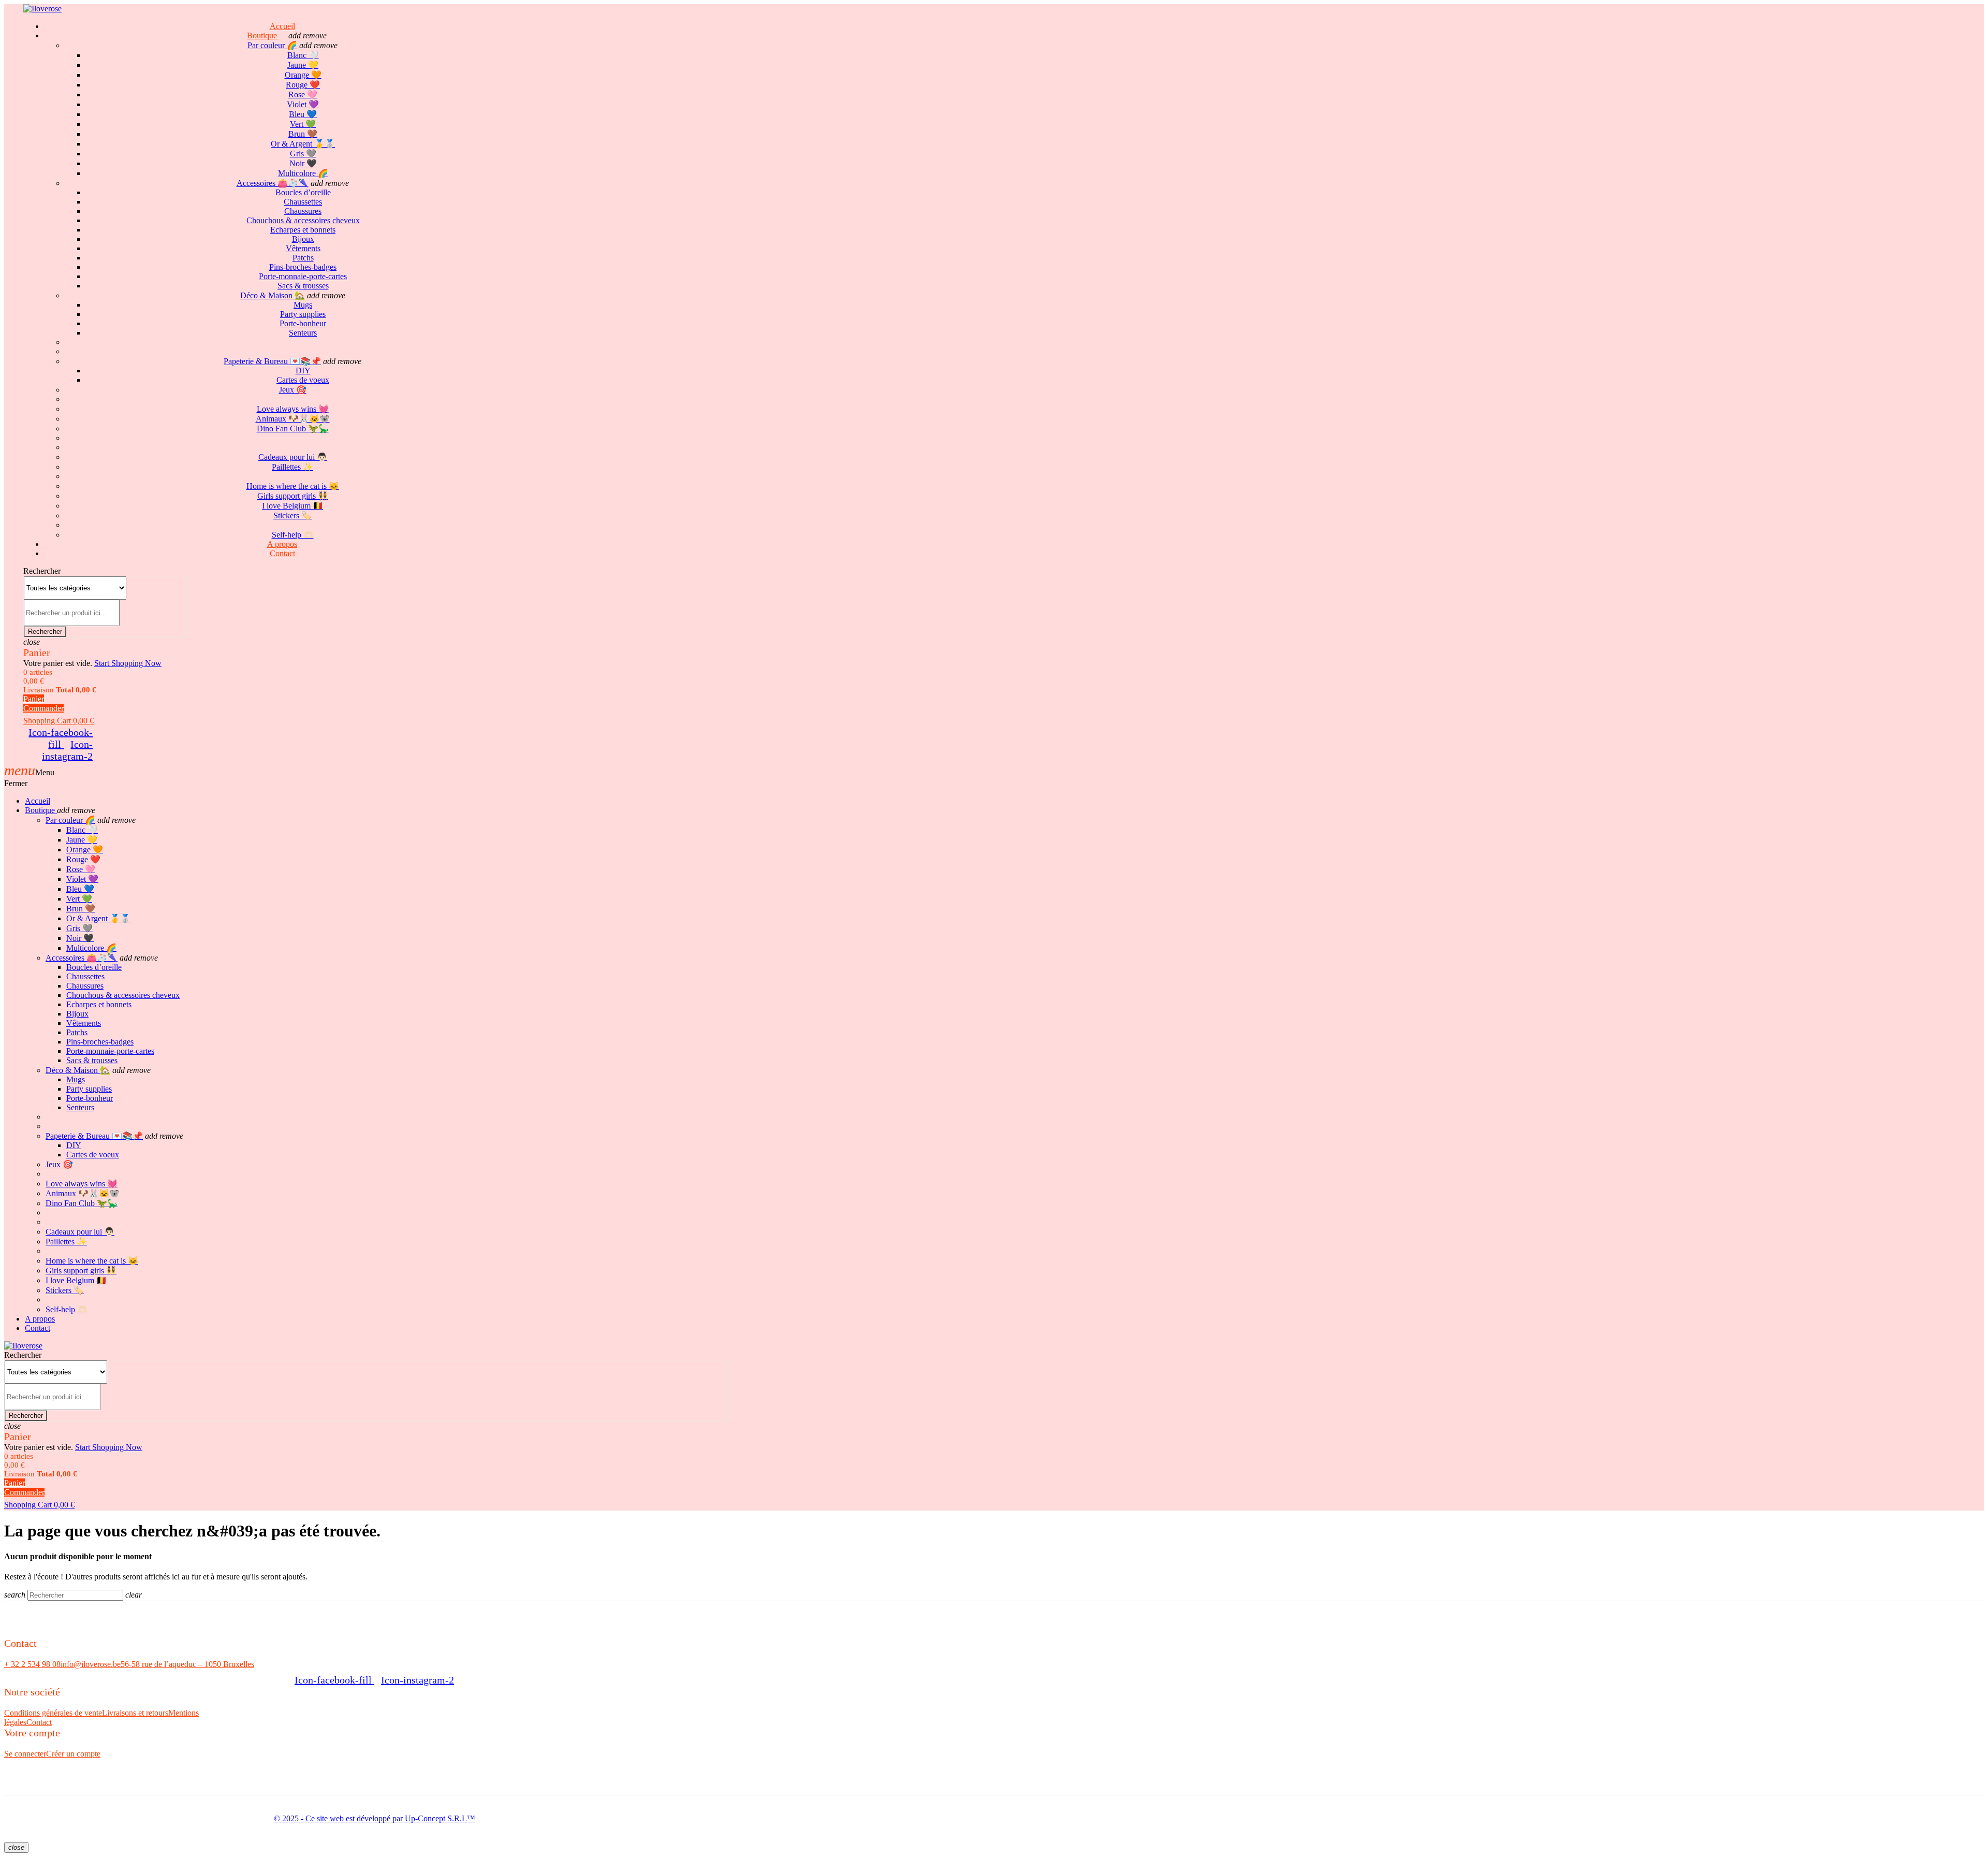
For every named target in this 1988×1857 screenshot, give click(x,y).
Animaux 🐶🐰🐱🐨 (293, 419)
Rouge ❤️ (303, 85)
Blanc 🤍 (303, 55)
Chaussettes (303, 202)
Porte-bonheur (303, 323)
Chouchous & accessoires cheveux (303, 220)
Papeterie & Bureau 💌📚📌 (272, 361)
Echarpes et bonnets (303, 230)
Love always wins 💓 (293, 409)
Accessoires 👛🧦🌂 (273, 183)
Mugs (303, 305)
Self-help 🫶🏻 (67, 1309)
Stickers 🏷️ (293, 516)
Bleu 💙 (303, 114)
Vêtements (303, 248)
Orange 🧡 (303, 75)
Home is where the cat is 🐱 (293, 486)
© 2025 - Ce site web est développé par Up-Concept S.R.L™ (375, 1818)
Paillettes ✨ (293, 467)
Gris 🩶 (303, 154)
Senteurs (303, 333)
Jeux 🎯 (293, 390)
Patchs (303, 258)
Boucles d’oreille (303, 192)
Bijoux (303, 239)
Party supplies (303, 314)
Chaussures (303, 211)
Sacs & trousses (303, 286)
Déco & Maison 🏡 (273, 295)
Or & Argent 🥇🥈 (303, 144)
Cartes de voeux (303, 380)
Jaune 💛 (303, 65)
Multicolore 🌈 (303, 173)
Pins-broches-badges (303, 267)
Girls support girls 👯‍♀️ (293, 496)
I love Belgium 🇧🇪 (293, 506)
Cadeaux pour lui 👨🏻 (293, 457)
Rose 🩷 (303, 95)
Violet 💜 (303, 104)
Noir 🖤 (303, 163)
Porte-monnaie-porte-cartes (303, 276)
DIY (303, 371)
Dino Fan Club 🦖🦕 (293, 429)
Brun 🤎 (303, 134)
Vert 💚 (303, 124)
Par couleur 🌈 (272, 45)
